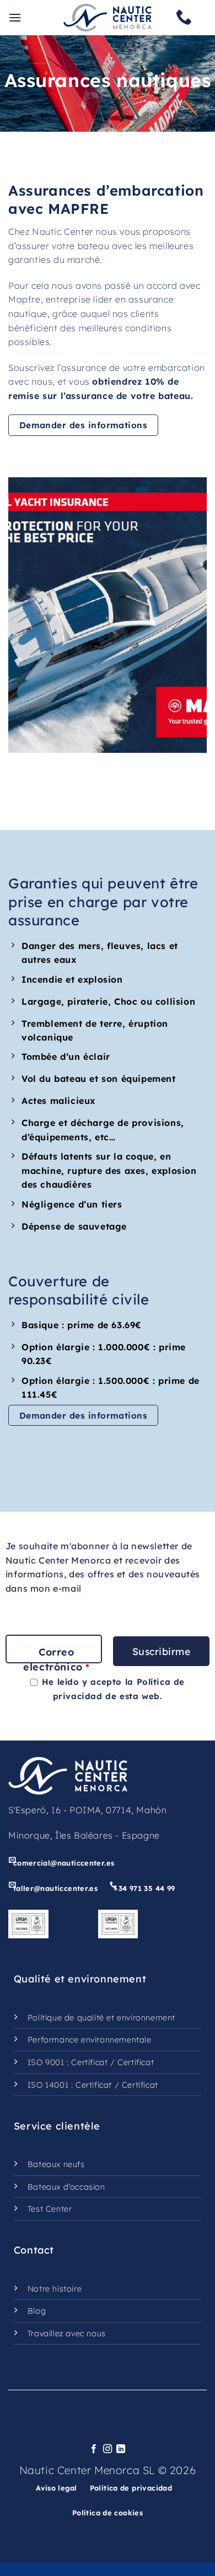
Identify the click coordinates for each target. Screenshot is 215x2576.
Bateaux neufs (56, 2164)
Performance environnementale (90, 2040)
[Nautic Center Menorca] (108, 18)
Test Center (50, 2209)
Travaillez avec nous (67, 2334)
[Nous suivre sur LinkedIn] (121, 2449)
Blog (37, 2311)
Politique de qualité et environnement (101, 2018)
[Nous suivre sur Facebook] (94, 2449)
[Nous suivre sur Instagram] (108, 2449)
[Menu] (15, 17)
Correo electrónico (56, 1659)
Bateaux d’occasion (66, 2187)
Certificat (89, 2062)
